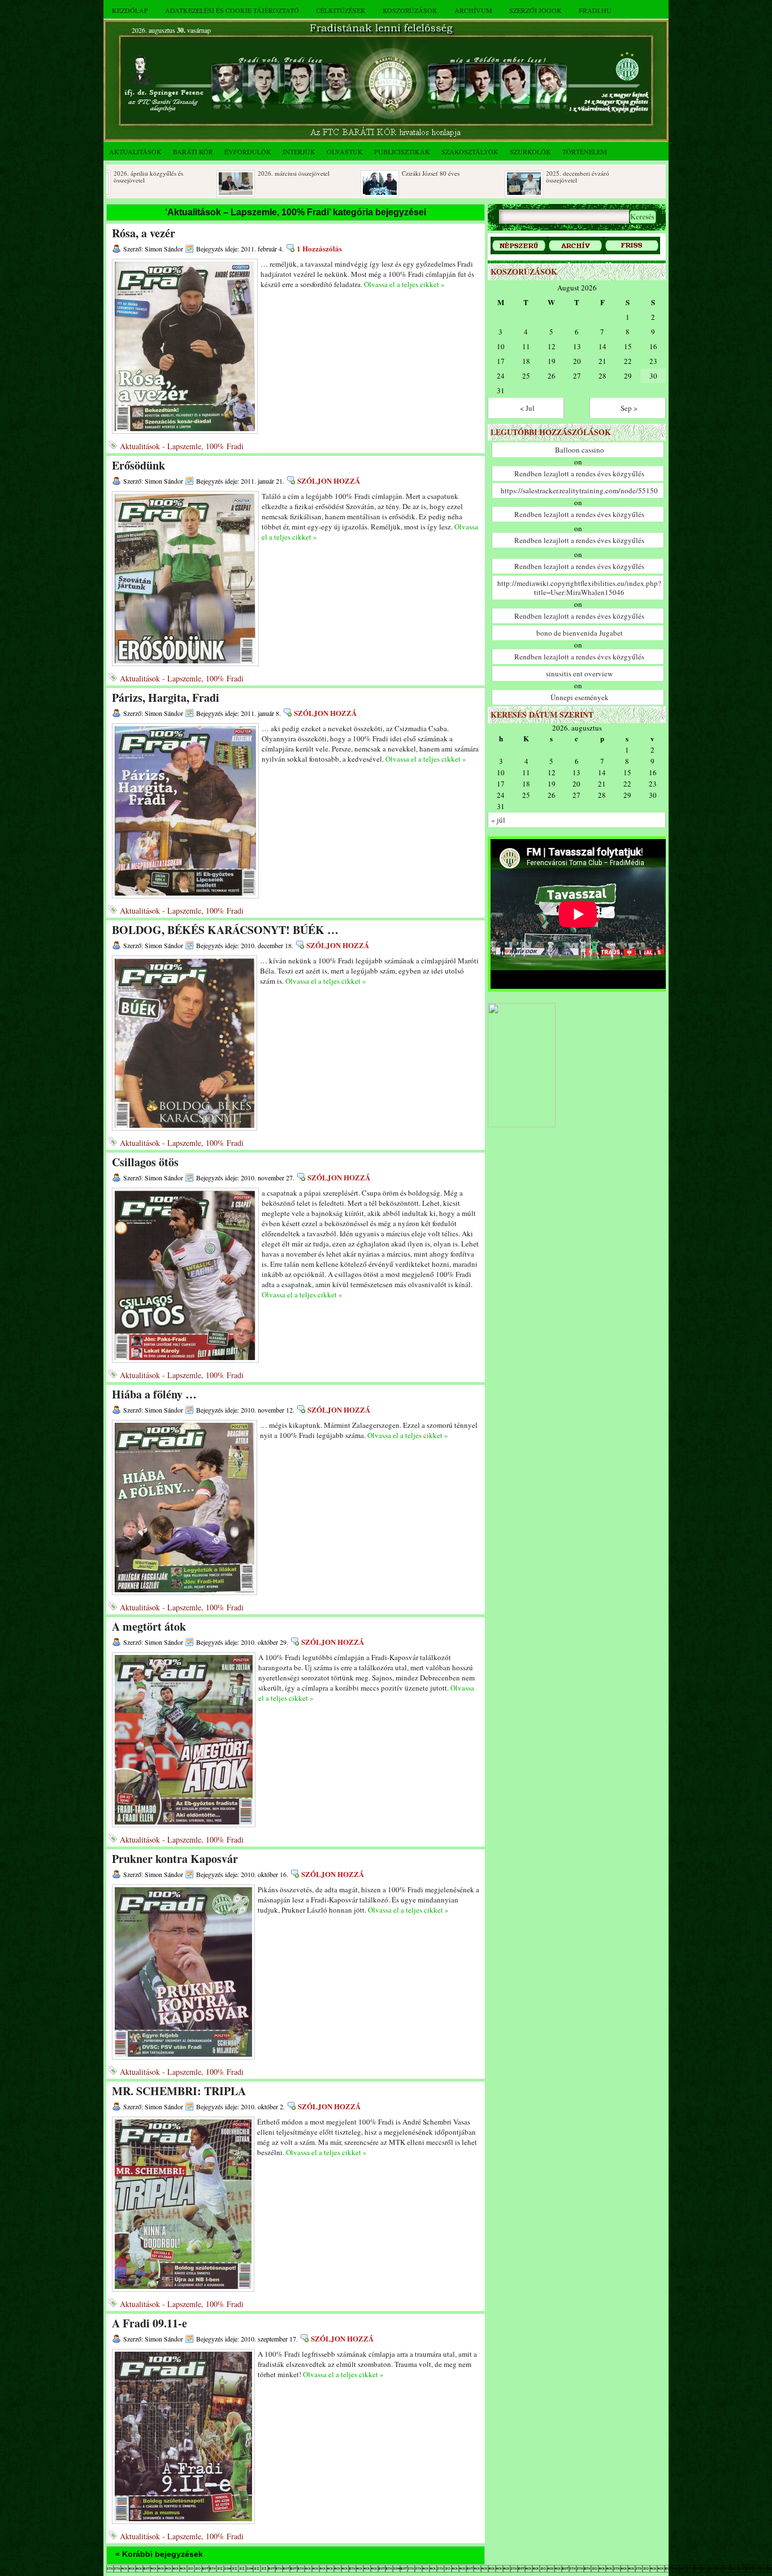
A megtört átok (149, 1626)
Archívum (473, 10)
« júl (498, 820)
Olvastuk (345, 151)
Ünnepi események (580, 697)
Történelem (585, 151)
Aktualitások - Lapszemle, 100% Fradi (182, 446)
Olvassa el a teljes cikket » (404, 284)
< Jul (527, 408)
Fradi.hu (595, 10)
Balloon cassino (580, 450)
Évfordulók (248, 151)
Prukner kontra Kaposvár (175, 1859)
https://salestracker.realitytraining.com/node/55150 (579, 490)
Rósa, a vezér (144, 233)
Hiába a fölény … (154, 1394)
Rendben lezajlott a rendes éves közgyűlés (579, 474)
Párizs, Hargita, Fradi (166, 698)
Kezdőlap (130, 10)
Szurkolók (530, 151)
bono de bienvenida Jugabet (580, 633)
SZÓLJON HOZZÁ (329, 481)
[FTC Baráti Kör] (522, 1125)
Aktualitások (135, 151)
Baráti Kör (193, 151)
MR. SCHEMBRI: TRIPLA (179, 2091)
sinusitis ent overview (579, 674)
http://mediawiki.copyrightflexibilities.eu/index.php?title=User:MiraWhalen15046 (579, 588)
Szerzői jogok (535, 10)
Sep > (629, 408)
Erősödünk (138, 465)
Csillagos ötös (145, 1162)
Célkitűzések (341, 10)
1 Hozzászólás (319, 248)
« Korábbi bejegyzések (159, 2554)
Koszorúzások (410, 10)
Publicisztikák (402, 151)
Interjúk (299, 151)
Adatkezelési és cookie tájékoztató (232, 10)
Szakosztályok (470, 151)
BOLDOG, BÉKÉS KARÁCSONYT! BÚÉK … (225, 930)
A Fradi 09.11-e (149, 2323)
